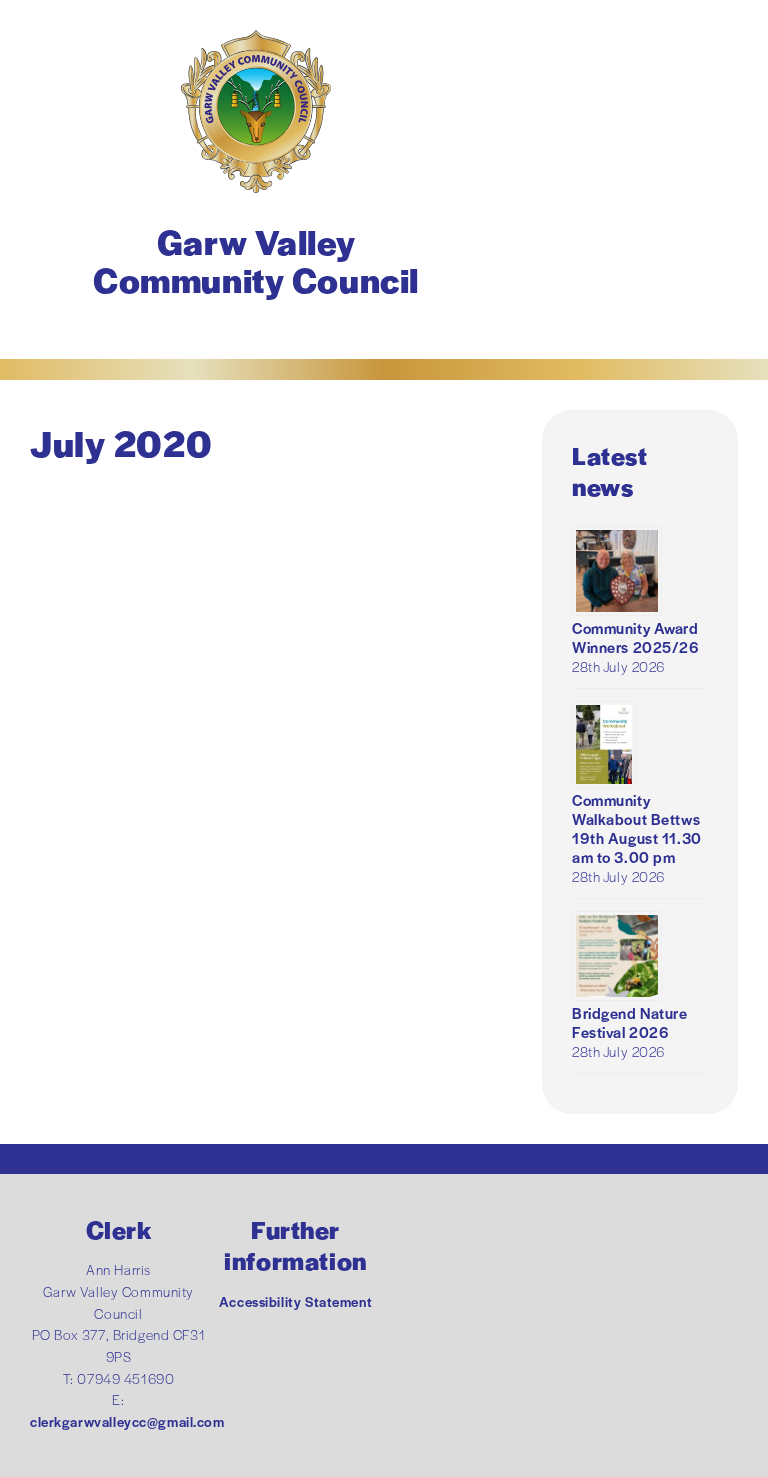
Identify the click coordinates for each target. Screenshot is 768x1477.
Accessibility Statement (295, 1301)
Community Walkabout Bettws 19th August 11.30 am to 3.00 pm (637, 828)
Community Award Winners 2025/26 (635, 637)
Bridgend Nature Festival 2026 (630, 1022)
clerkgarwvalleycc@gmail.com (127, 1421)
